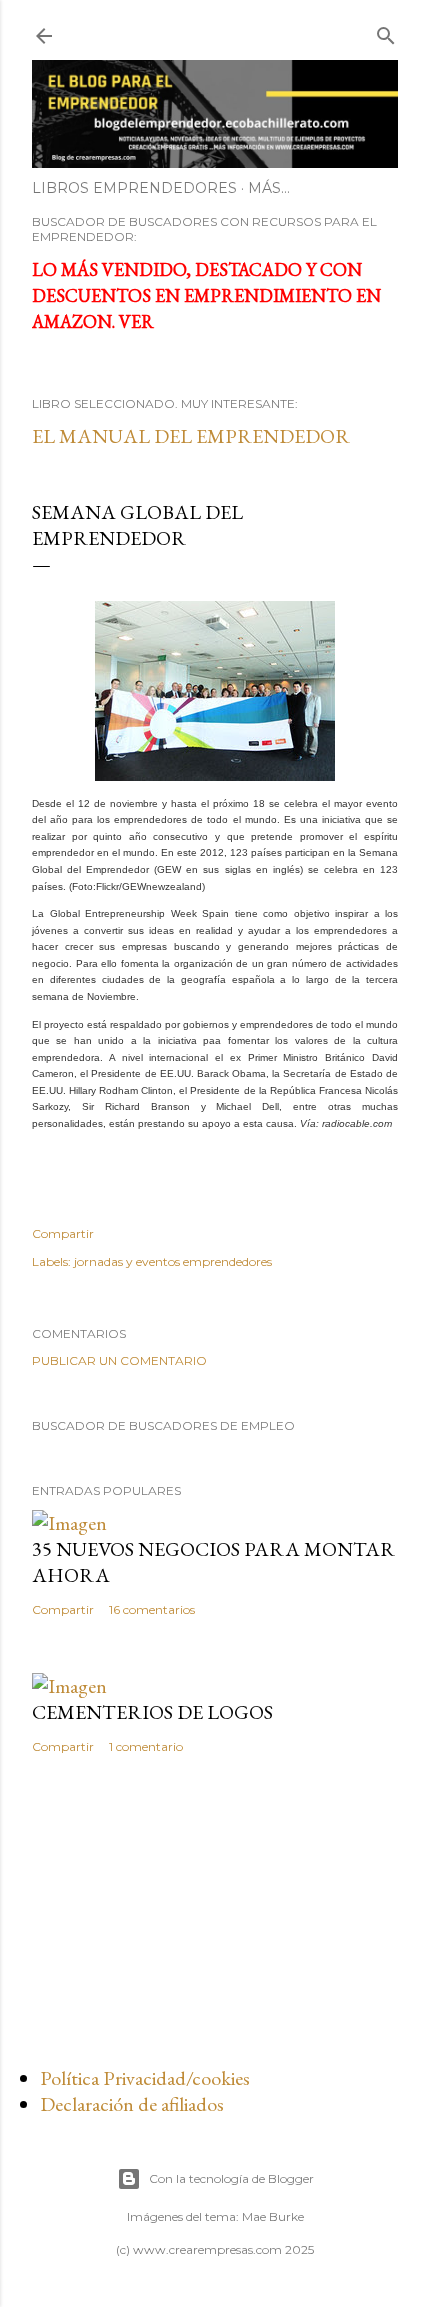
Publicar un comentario (119, 1360)
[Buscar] (386, 31)
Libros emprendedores (134, 188)
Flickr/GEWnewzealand (149, 886)
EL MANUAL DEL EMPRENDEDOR (191, 436)
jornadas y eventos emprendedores (173, 1261)
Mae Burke (273, 2216)
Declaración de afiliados (132, 2104)
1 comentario (146, 1746)
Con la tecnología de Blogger (231, 2178)
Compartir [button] (63, 1233)
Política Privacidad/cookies (145, 2078)
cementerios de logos (152, 1712)
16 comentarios (152, 1609)
